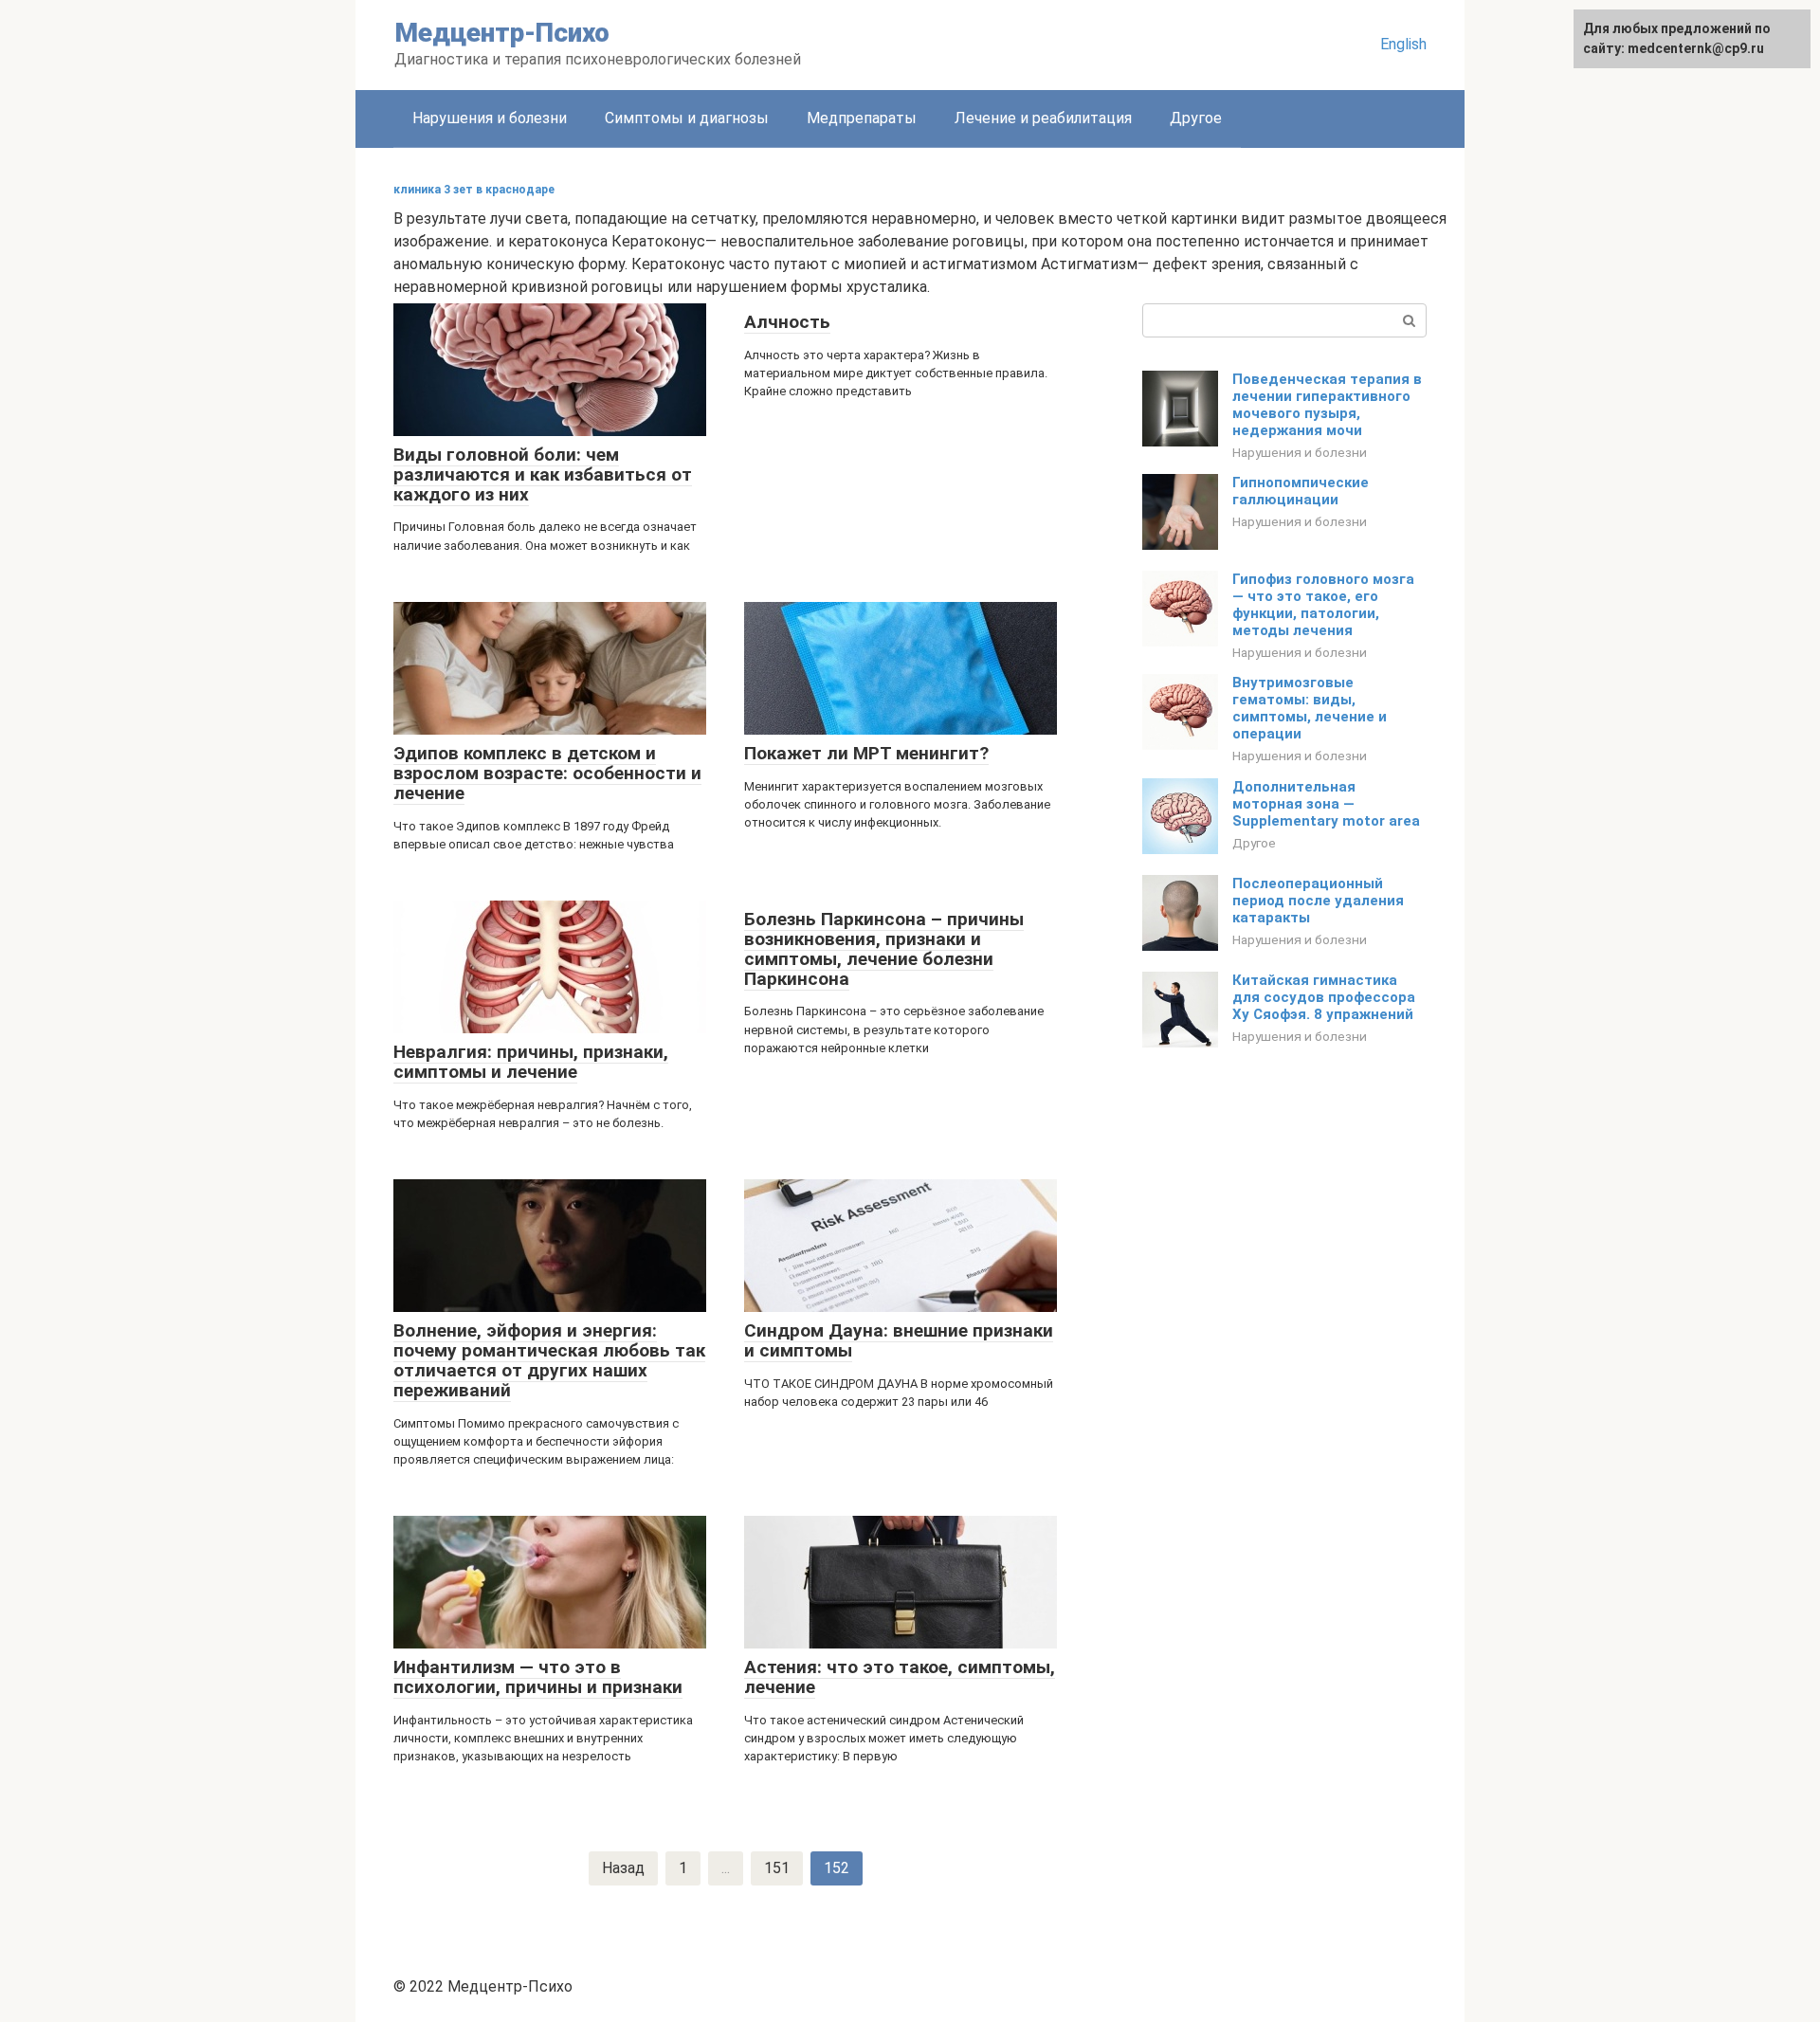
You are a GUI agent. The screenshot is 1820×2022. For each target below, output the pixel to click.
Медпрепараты (862, 118)
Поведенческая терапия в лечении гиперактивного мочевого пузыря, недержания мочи (1327, 405)
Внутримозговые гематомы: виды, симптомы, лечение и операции (1310, 708)
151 (777, 1868)
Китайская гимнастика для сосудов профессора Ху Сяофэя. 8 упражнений (1324, 997)
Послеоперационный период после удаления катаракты (1318, 901)
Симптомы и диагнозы (687, 118)
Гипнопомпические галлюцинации (1301, 491)
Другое (1196, 118)
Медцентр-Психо (502, 33)
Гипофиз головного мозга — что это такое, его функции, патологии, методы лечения (1323, 605)
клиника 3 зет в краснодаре (474, 190)
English (1403, 44)
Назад (623, 1868)
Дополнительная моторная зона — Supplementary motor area (1326, 804)
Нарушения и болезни (490, 118)
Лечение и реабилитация (1043, 118)
